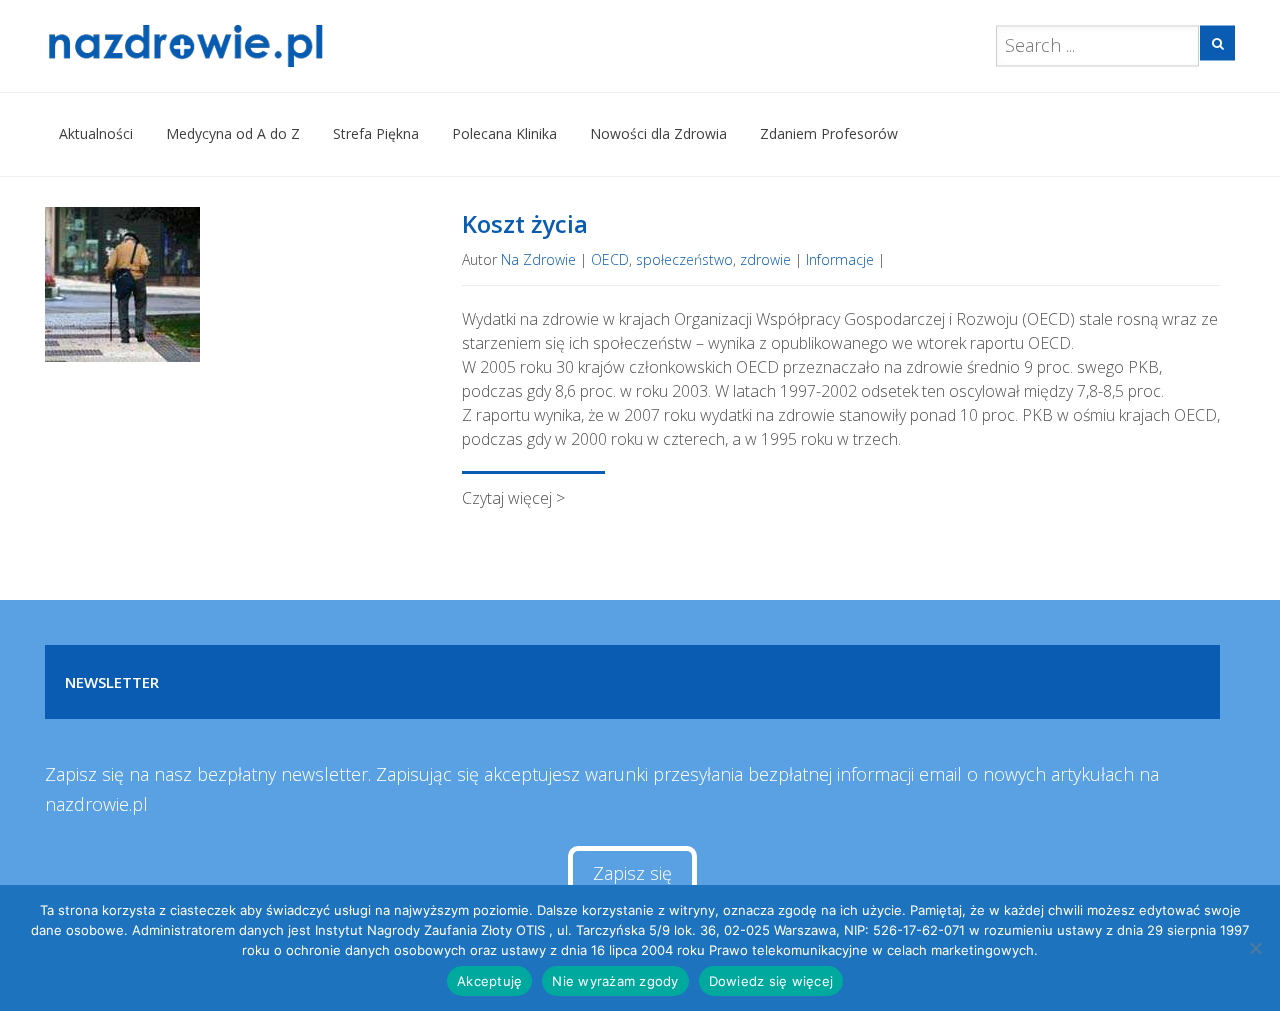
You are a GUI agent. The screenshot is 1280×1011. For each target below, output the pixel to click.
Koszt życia (525, 223)
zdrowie (765, 259)
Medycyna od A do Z (233, 133)
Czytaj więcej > (513, 498)
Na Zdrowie (538, 259)
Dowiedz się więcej (771, 981)
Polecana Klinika (504, 133)
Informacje (840, 259)
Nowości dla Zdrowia (658, 133)
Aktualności (96, 133)
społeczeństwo (684, 259)
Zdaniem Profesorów (829, 133)
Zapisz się (632, 873)
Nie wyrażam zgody (615, 981)
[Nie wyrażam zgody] (1255, 948)
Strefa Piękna (376, 133)
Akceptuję (489, 981)
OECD (610, 259)
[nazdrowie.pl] (243, 46)
